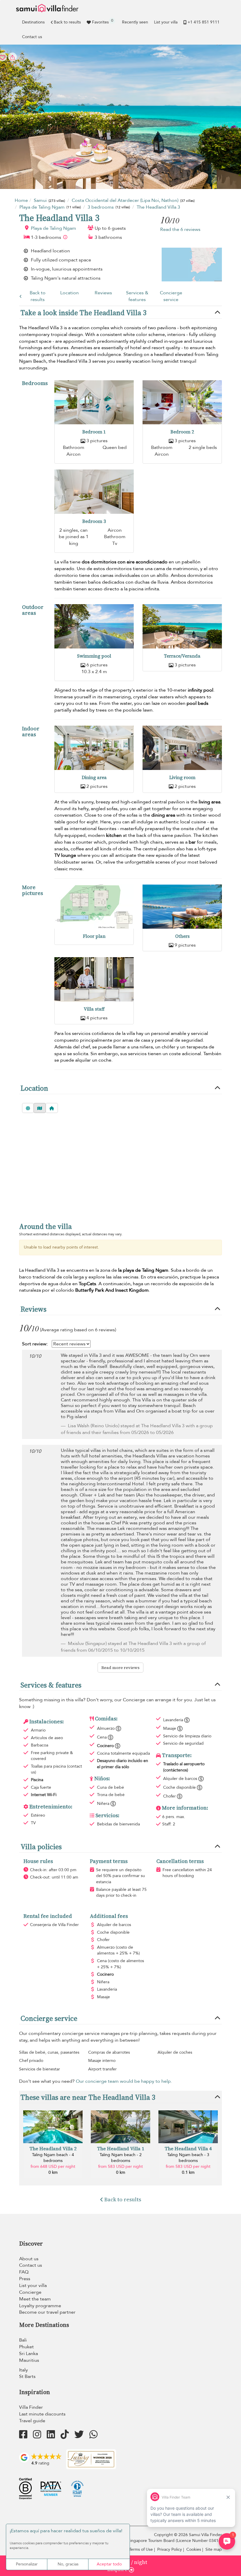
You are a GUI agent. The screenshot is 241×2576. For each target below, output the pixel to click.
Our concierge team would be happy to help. (124, 2081)
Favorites (103, 21)
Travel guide (32, 2421)
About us (29, 2259)
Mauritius (29, 2360)
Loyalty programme (40, 2306)
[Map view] (40, 1108)
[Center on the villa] (52, 1108)
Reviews (103, 293)
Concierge (30, 2292)
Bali (23, 2340)
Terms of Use (141, 2549)
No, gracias (68, 2564)
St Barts (27, 2376)
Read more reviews (120, 1668)
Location (70, 293)
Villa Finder (31, 2407)
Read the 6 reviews (180, 229)
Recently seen (135, 22)
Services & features (137, 296)
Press (25, 2279)
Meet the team (35, 2299)
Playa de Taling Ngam (53, 228)
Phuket (26, 2347)
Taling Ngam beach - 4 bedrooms (53, 2158)
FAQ (24, 2272)
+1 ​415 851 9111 (204, 22)
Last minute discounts (42, 2414)
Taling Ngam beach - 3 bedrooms (188, 2158)
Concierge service (171, 296)
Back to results (67, 22)
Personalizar (27, 2564)
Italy (24, 2370)
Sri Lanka (29, 2354)
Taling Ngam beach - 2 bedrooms (121, 2158)
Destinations (33, 22)
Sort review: (35, 1344)
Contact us (32, 37)
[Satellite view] (28, 1108)
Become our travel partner (47, 2312)
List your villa (166, 22)
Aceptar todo (109, 2564)
